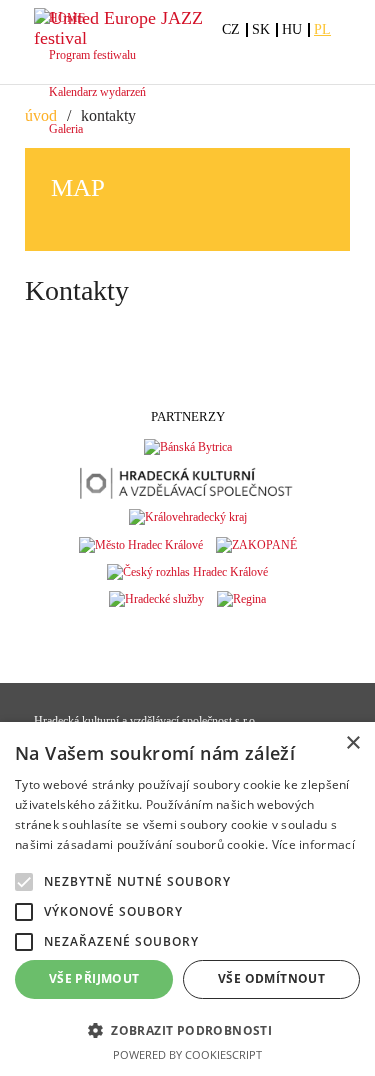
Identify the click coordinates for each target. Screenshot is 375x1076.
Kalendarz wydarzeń (97, 92)
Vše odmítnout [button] (271, 978)
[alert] (187, 899)
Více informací (313, 844)
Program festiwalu (92, 55)
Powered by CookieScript (187, 1054)
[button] (187, 1029)
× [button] (352, 743)
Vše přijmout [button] (94, 978)
